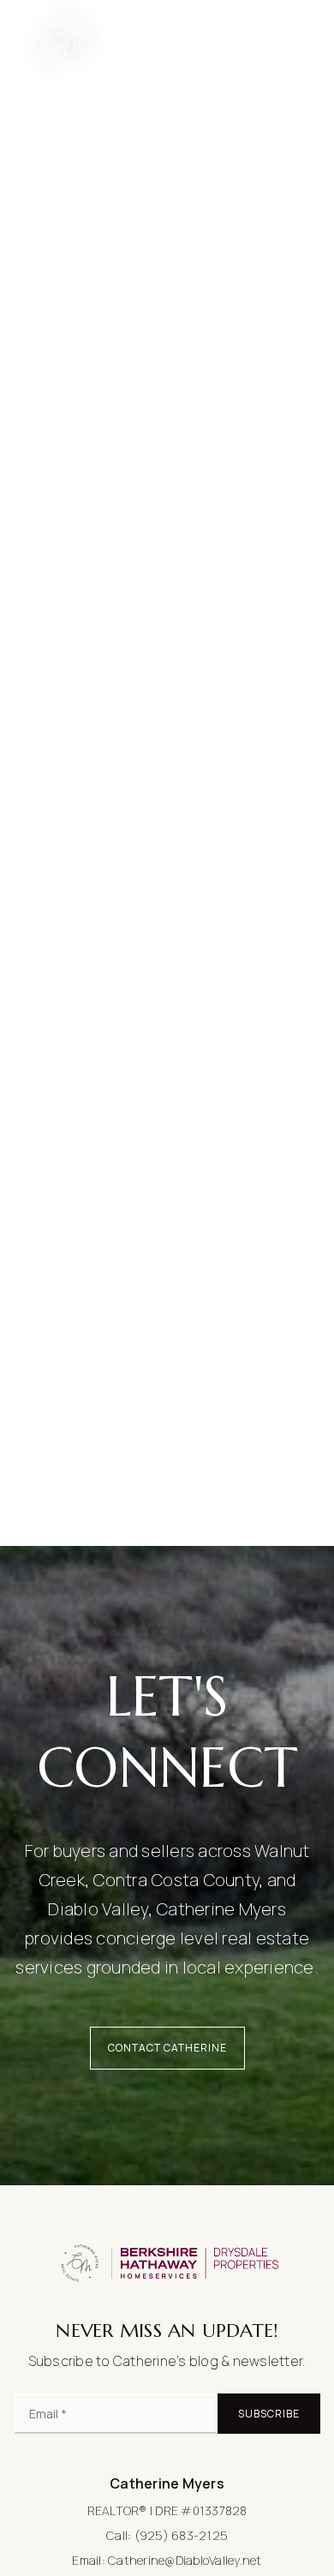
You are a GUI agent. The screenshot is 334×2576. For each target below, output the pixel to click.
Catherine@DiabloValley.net (185, 2560)
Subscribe (269, 2414)
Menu (281, 39)
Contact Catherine (167, 2048)
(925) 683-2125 (182, 2535)
